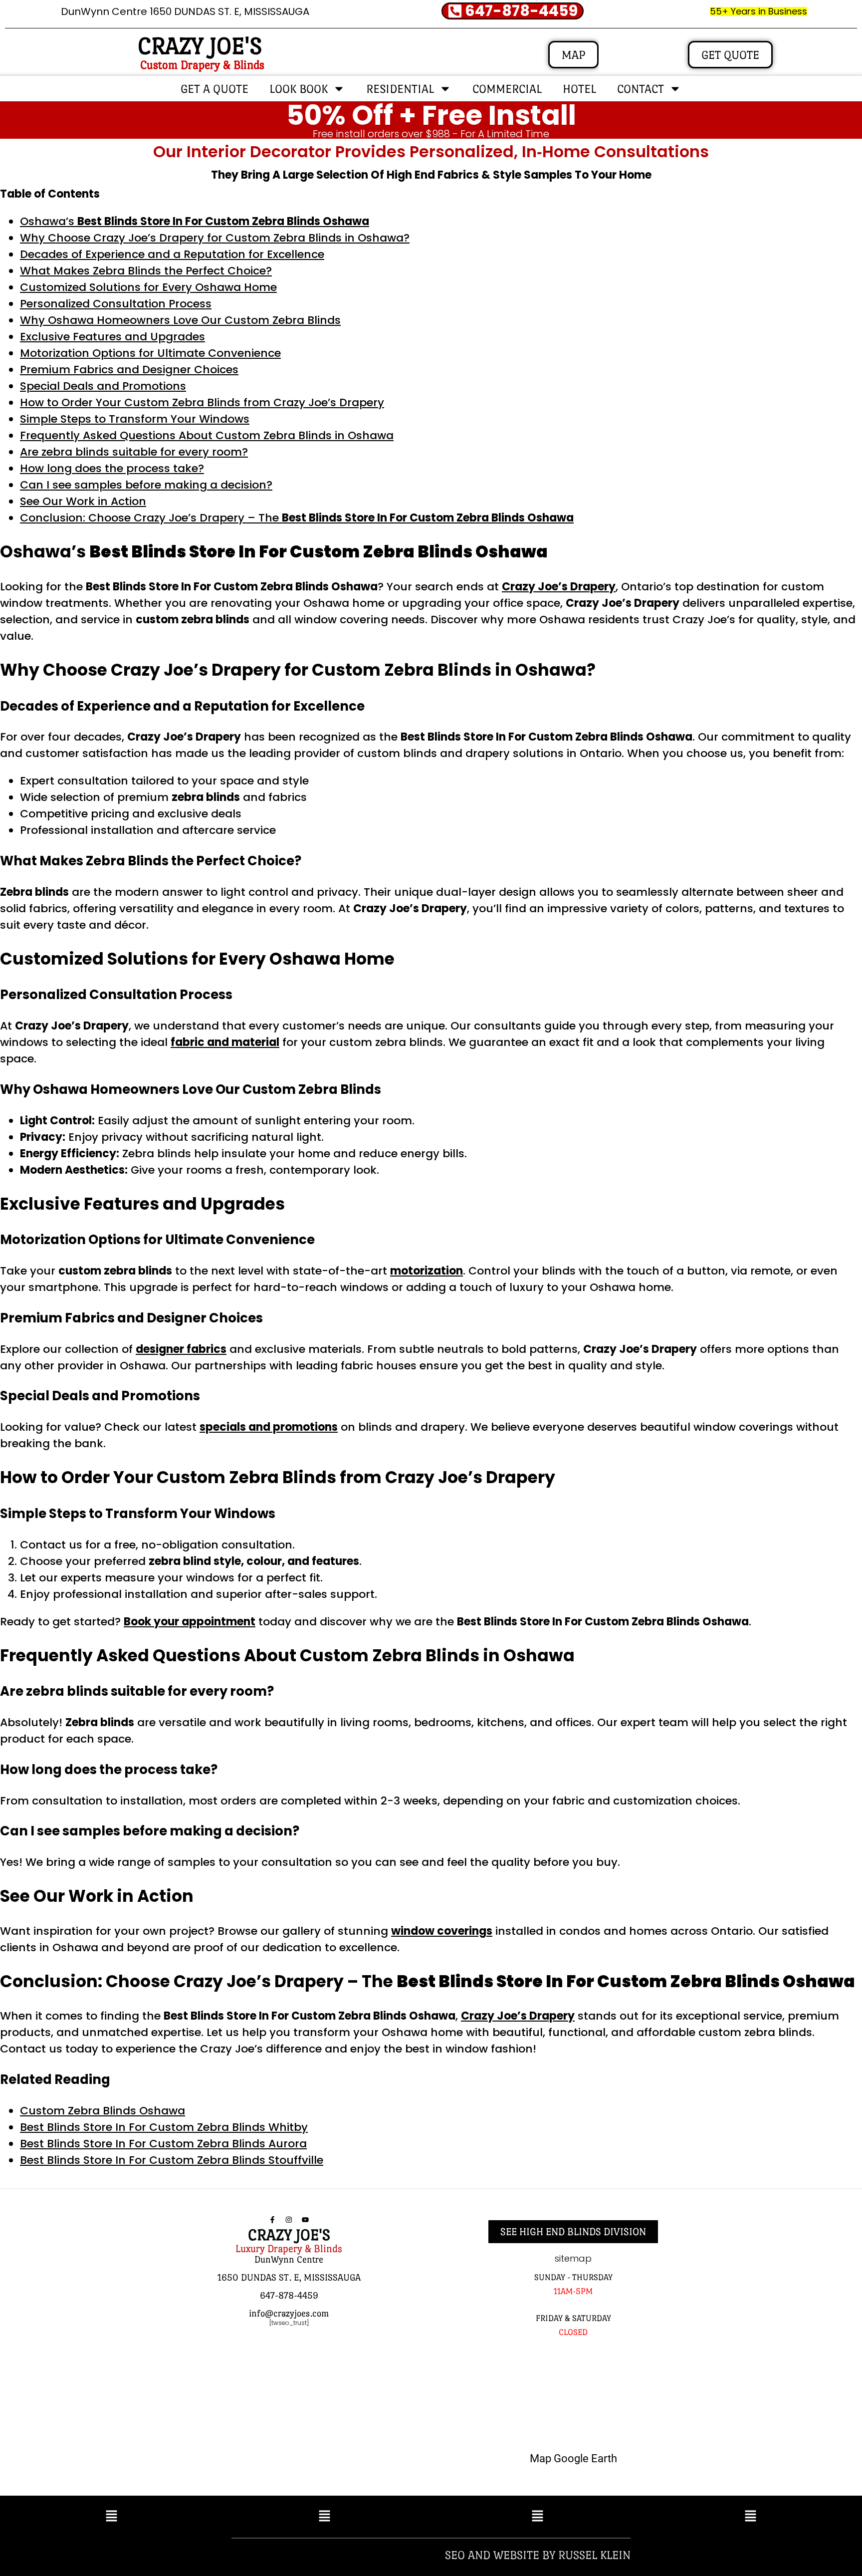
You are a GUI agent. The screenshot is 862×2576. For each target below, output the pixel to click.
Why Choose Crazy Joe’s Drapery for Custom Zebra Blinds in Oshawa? (215, 238)
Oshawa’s (195, 221)
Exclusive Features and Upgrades (112, 337)
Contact (641, 89)
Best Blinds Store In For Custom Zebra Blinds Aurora (163, 2144)
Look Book (299, 89)
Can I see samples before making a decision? (146, 485)
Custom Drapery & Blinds (202, 65)
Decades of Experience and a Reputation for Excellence (172, 254)
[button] (111, 2517)
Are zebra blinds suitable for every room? (134, 452)
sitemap (573, 2258)
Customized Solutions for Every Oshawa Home (148, 287)
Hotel (579, 89)
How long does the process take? (112, 468)
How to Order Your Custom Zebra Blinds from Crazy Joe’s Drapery (202, 402)
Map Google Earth (573, 2458)
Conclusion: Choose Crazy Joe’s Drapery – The (297, 518)
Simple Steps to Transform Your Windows (135, 419)
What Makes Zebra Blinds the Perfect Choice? (146, 271)
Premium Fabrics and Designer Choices (129, 370)
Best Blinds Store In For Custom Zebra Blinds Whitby (164, 2127)
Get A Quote (215, 89)
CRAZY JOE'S (200, 46)
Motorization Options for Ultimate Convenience (150, 353)
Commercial (507, 89)
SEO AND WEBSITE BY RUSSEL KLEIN (538, 2555)
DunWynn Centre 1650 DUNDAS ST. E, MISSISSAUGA (185, 11)
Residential (400, 89)
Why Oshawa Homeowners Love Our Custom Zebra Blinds (180, 320)
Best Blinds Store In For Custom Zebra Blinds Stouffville (172, 2160)
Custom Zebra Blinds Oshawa (103, 2111)
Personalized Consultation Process (116, 304)
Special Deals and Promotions (103, 386)
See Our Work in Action (83, 501)
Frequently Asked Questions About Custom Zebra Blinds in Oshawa (207, 435)
